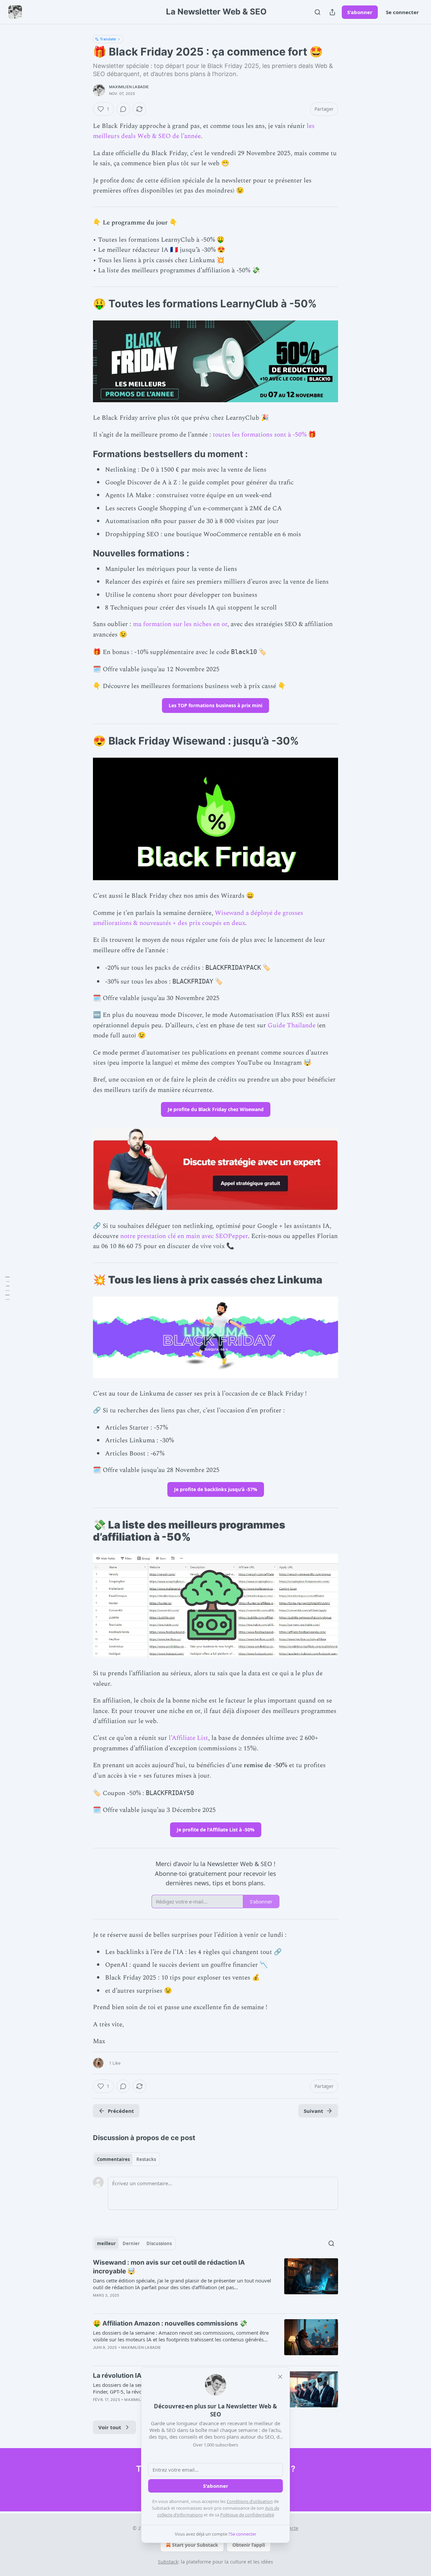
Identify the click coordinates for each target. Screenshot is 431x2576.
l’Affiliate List (188, 1738)
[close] (280, 2377)
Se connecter (402, 12)
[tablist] (126, 2159)
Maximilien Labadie (129, 87)
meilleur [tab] (106, 2243)
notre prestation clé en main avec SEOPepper (184, 1236)
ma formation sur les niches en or (180, 624)
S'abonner (360, 12)
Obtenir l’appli (249, 2545)
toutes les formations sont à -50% (260, 435)
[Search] (318, 12)
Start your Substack (195, 2545)
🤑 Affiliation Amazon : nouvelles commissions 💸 (170, 2323)
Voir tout (110, 2427)
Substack (168, 2562)
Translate (108, 39)
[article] (215, 2283)
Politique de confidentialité (247, 2515)
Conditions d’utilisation (250, 2501)
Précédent (121, 2111)
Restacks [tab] (146, 2159)
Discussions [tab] (159, 2243)
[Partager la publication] (332, 12)
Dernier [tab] (131, 2243)
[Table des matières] (7, 1288)
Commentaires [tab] (113, 2159)
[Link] (84, 304)
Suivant (313, 2111)
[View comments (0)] (123, 109)
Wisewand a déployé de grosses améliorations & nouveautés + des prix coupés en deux (198, 918)
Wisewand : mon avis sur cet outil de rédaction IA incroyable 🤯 (169, 2267)
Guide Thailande (292, 1025)
